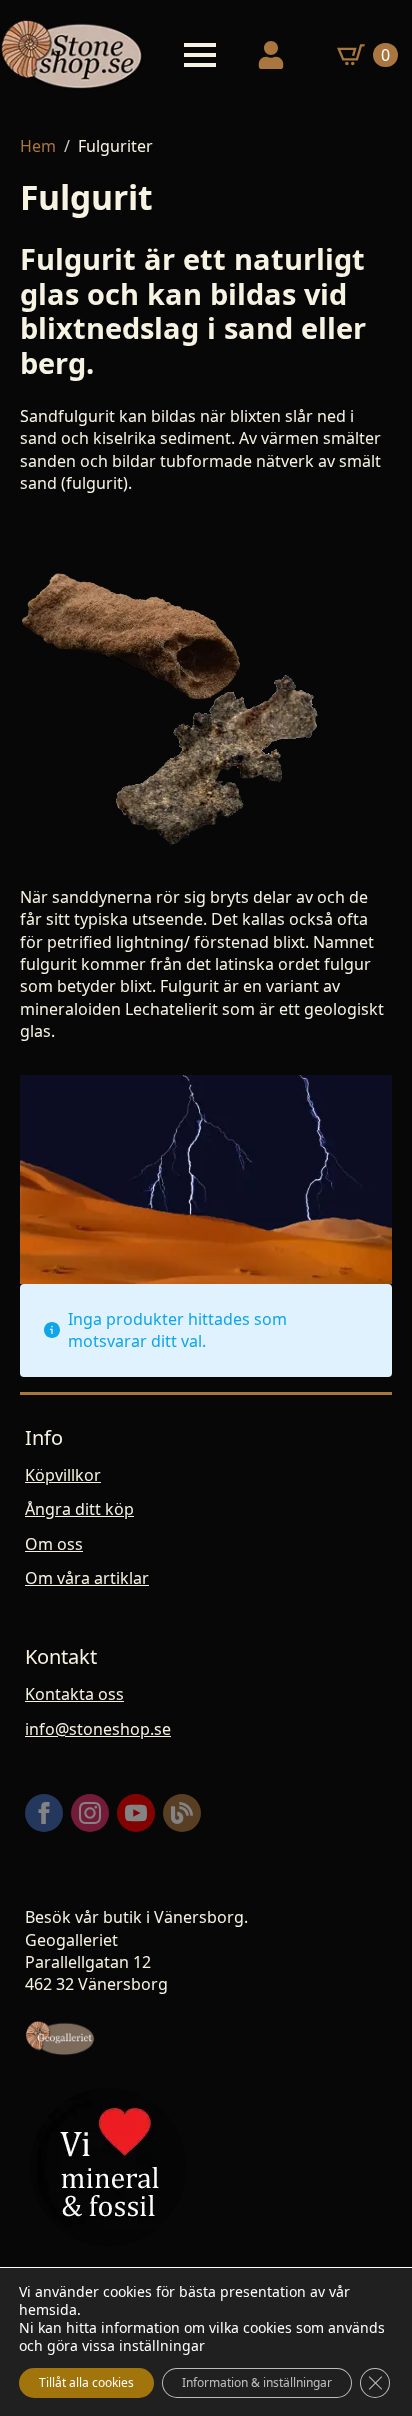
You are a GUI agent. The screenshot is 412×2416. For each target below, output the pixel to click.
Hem (38, 146)
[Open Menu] (200, 55)
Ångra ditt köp (79, 1509)
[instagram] (90, 1813)
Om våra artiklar (87, 1578)
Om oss (54, 1544)
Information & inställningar (257, 2382)
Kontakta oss (74, 1694)
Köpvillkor (63, 1475)
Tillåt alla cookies (86, 2382)
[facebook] (44, 1813)
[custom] (182, 1813)
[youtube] (136, 1813)
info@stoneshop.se (98, 1729)
